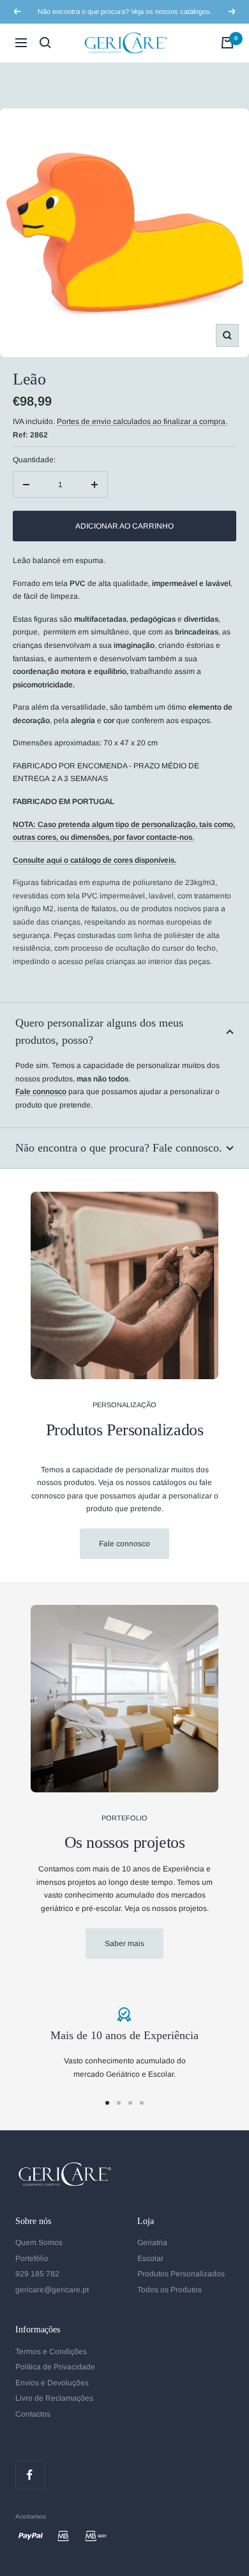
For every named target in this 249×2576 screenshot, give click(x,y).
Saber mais (124, 1943)
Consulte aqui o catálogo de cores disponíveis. (94, 860)
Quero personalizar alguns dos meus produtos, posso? (99, 1031)
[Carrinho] (227, 43)
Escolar (150, 2258)
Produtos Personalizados (181, 2274)
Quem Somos (39, 2243)
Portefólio (32, 2258)
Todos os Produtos (170, 2290)
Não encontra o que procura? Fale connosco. (119, 1148)
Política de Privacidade (55, 2367)
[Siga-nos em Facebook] (30, 2475)
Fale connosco (124, 1544)
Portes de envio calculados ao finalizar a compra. (142, 421)
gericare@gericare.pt (52, 2290)
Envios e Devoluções (52, 2383)
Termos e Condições (51, 2352)
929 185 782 (37, 2274)
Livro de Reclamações (54, 2398)
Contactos (33, 2414)
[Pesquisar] (45, 43)
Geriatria (152, 2243)
